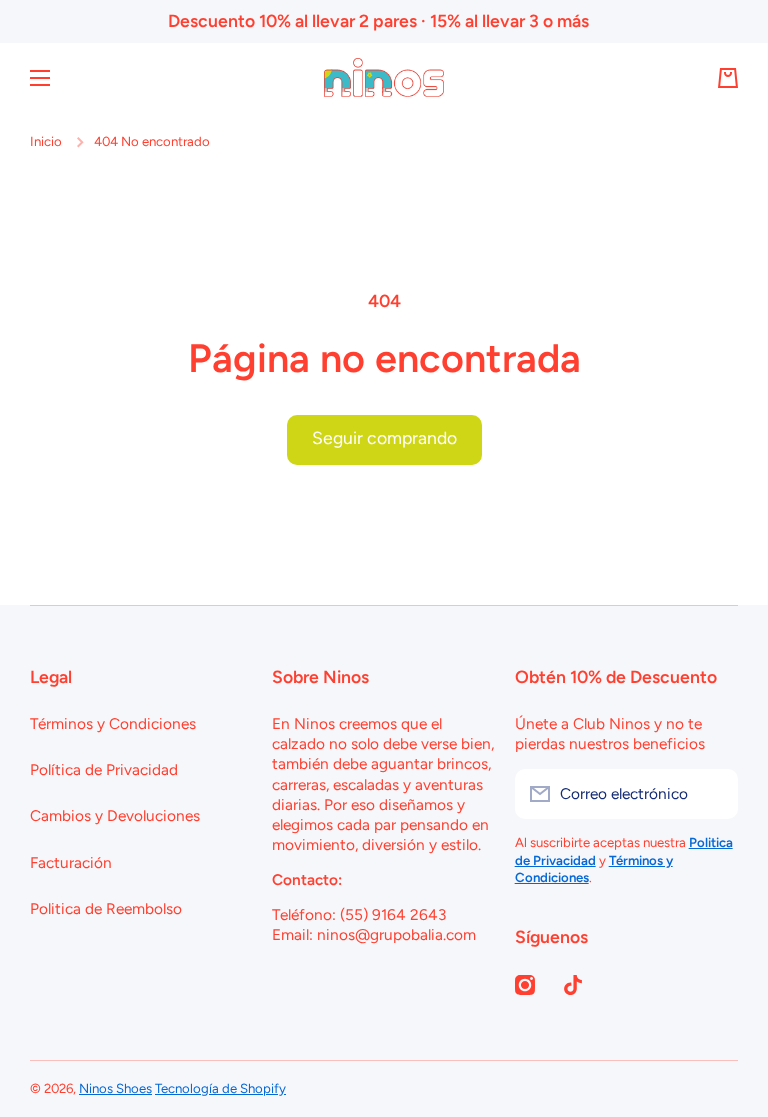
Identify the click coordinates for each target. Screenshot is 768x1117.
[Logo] (384, 77)
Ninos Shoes (115, 1088)
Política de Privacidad (104, 769)
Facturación (71, 862)
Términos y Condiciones (113, 723)
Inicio (46, 141)
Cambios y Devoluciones (115, 815)
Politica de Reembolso (106, 908)
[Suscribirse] (713, 794)
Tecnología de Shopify (220, 1088)
